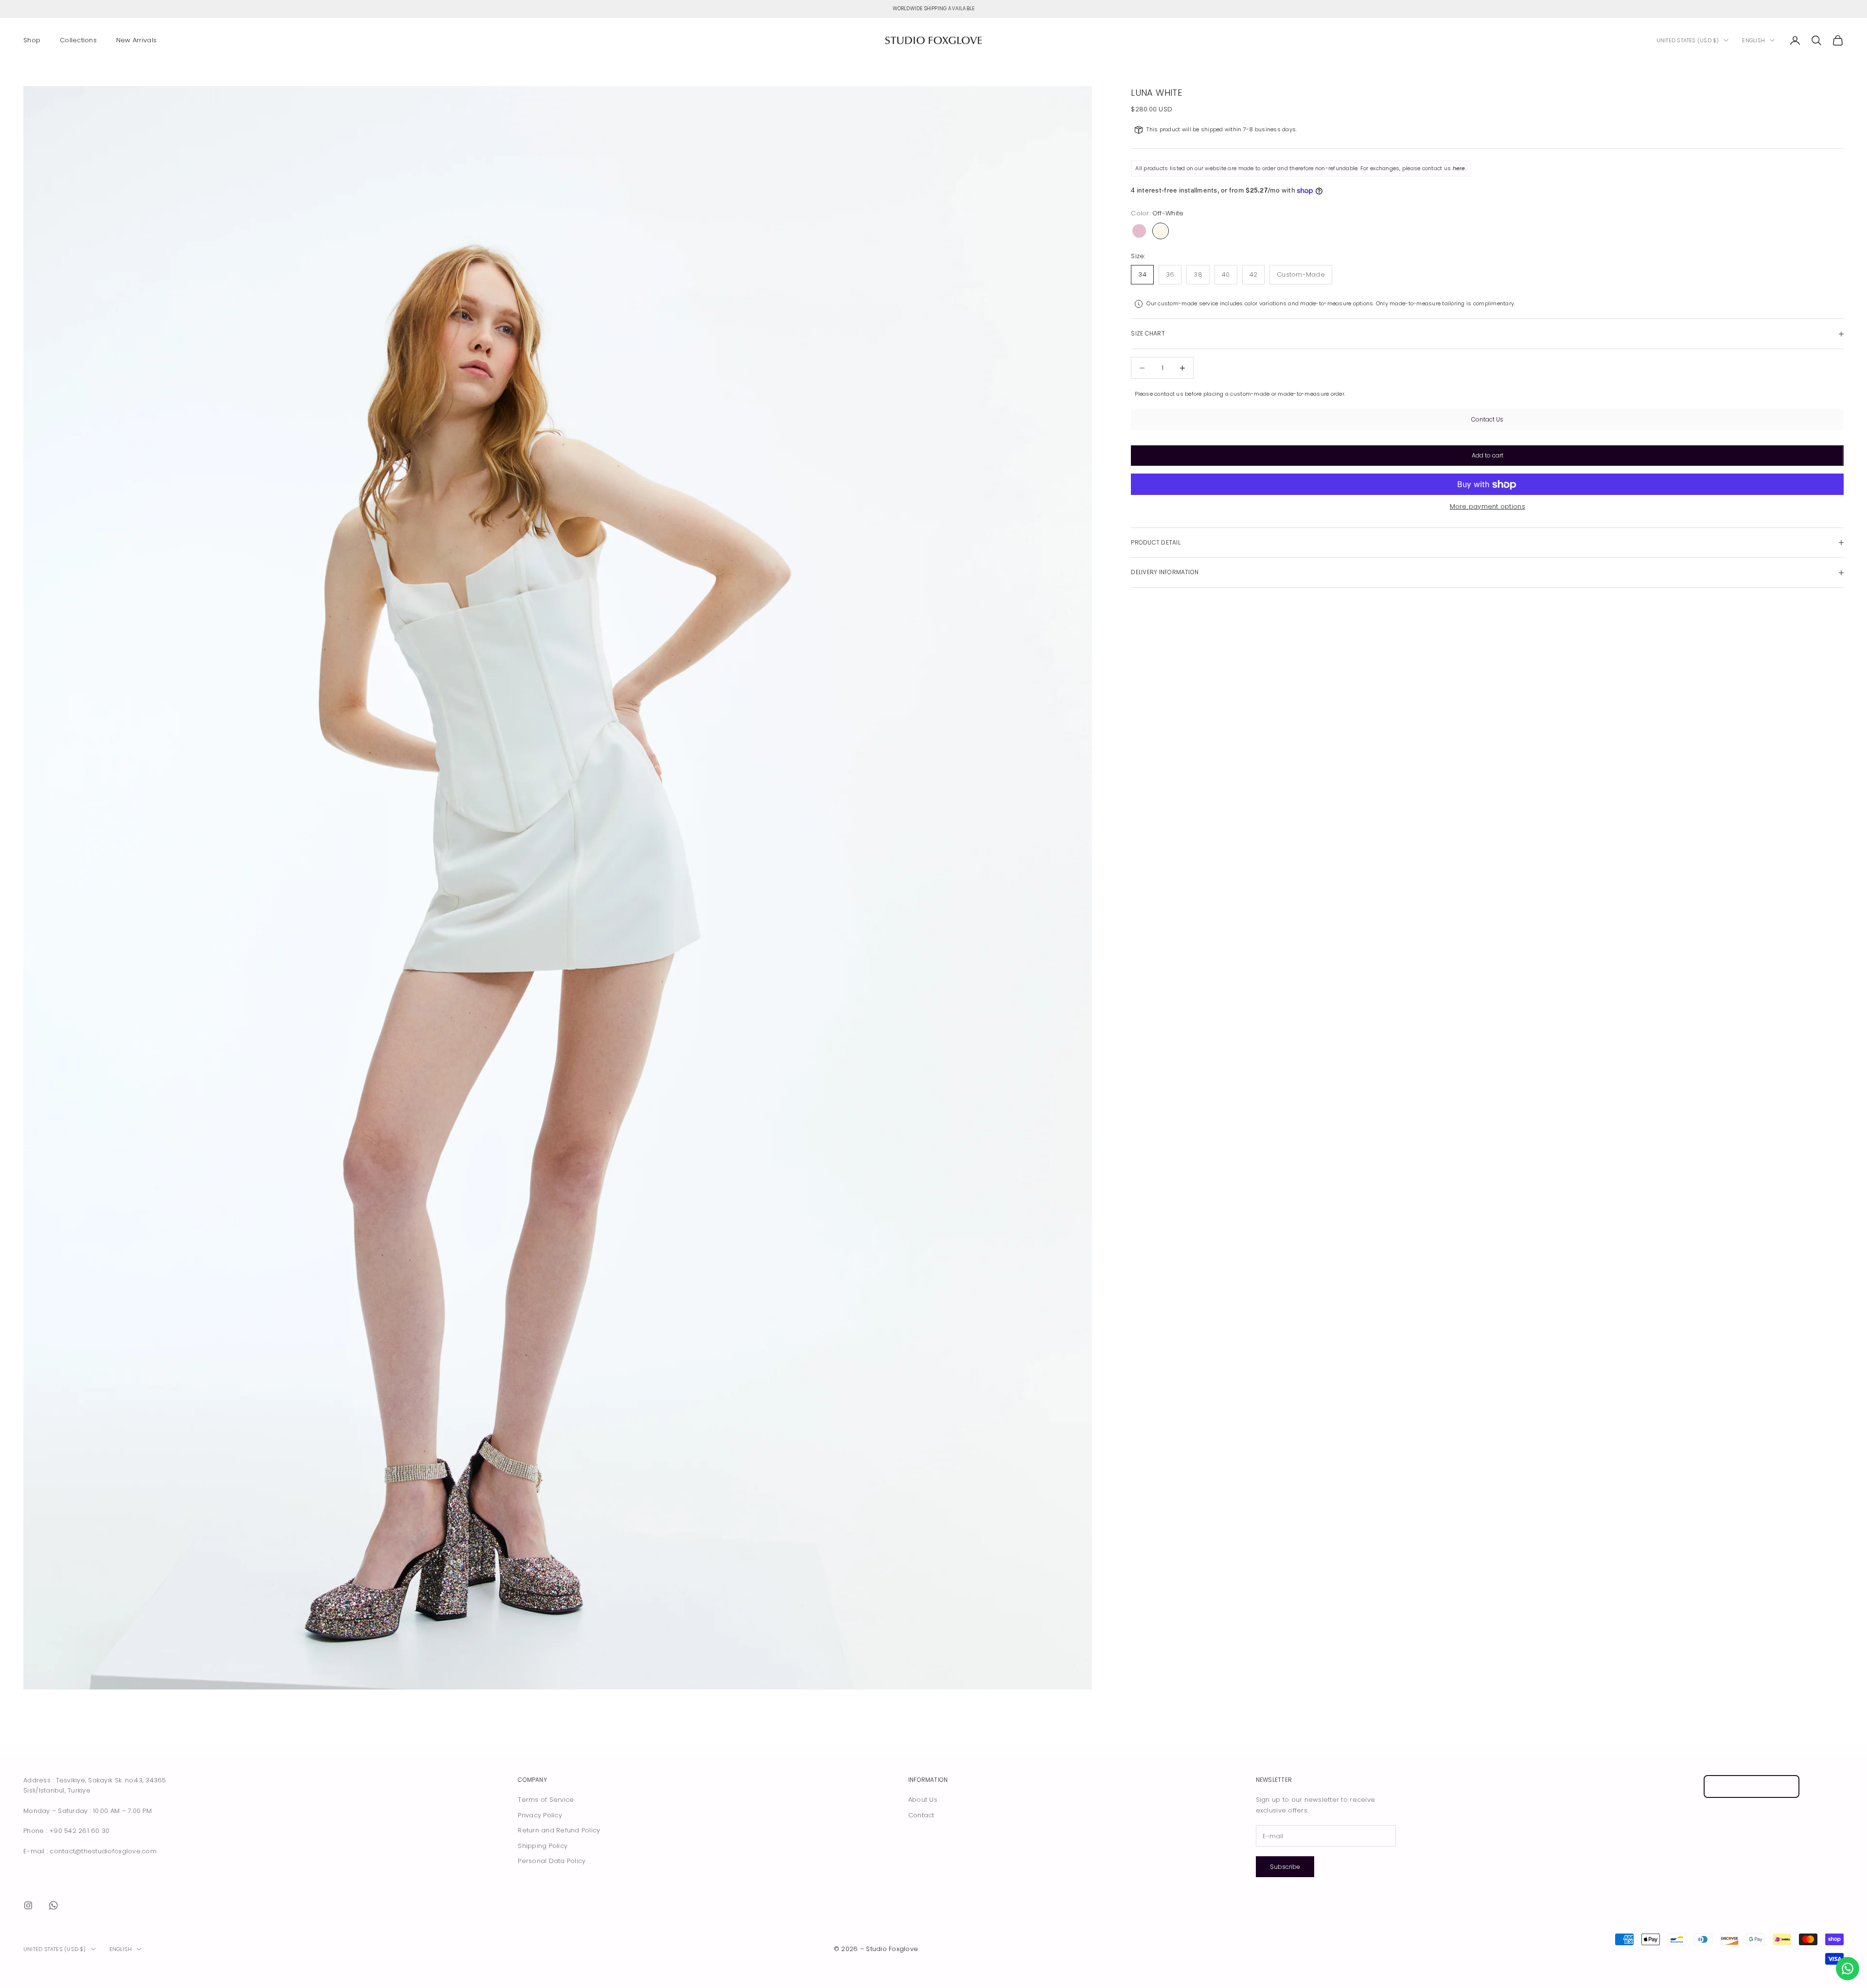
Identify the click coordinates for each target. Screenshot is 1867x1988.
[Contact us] (1848, 1969)
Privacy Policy (540, 1815)
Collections (78, 40)
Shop (32, 40)
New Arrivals (136, 40)
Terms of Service (546, 1800)
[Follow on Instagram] (28, 1905)
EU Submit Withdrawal (1752, 1786)
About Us (923, 1800)
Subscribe (1285, 1867)
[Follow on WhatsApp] (53, 1905)
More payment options (1488, 507)
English (1753, 40)
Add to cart (1488, 455)
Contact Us (1487, 419)
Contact (921, 1815)
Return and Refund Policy (559, 1830)
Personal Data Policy (552, 1861)
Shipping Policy (543, 1846)
